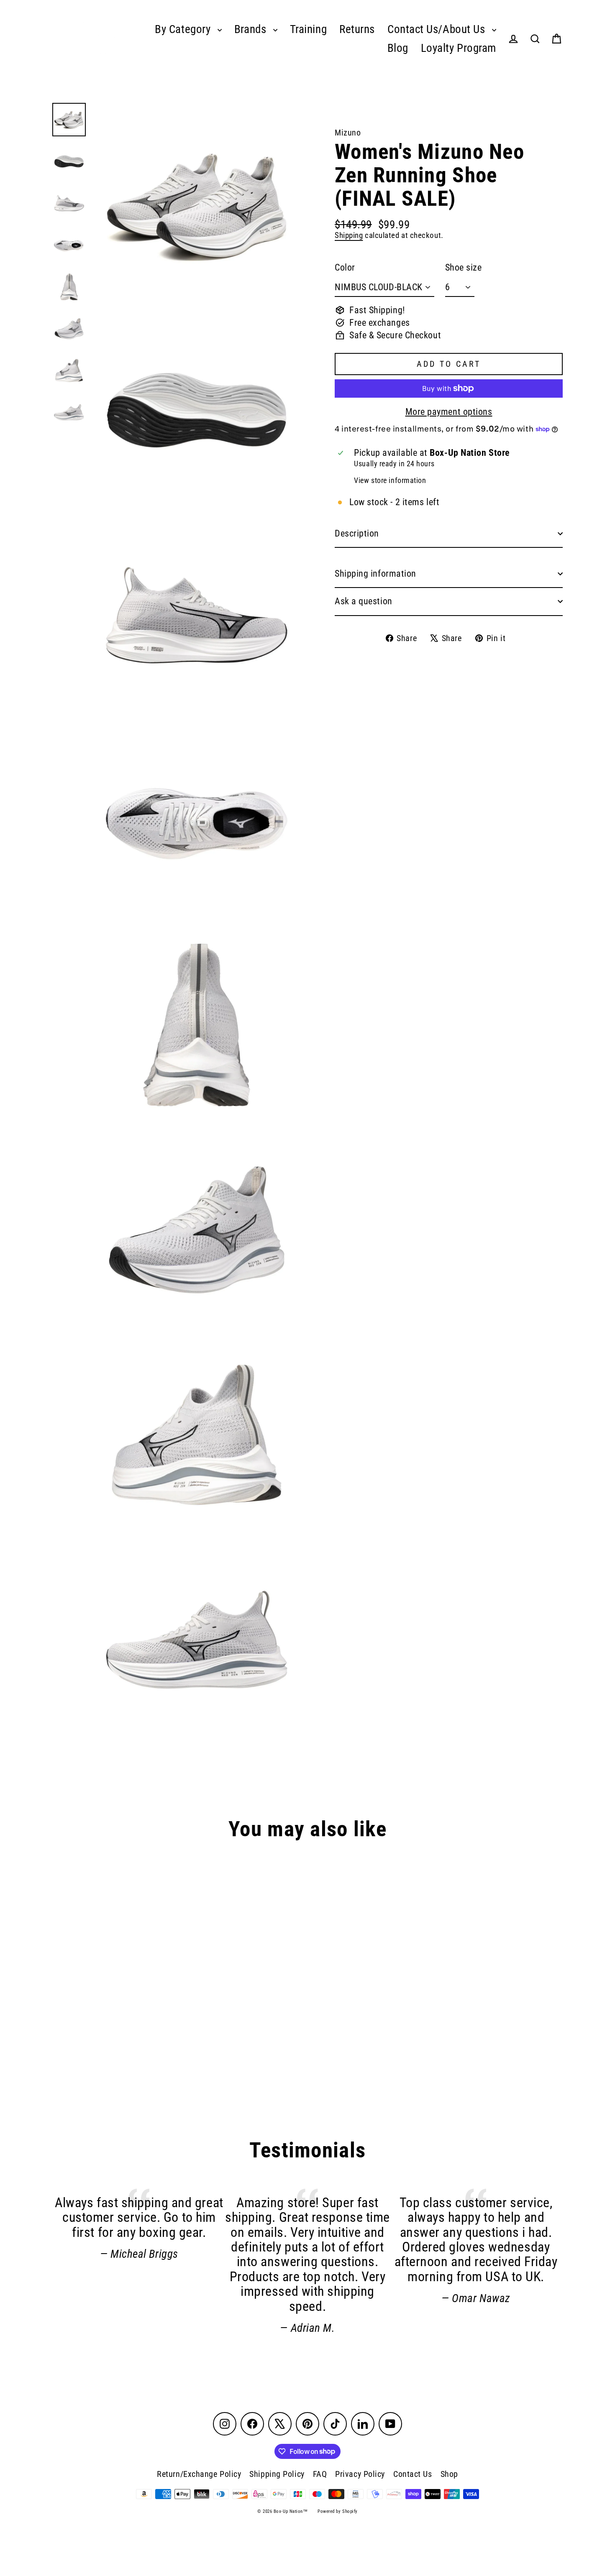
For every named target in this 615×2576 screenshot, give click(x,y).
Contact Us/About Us (438, 29)
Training (308, 29)
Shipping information (375, 574)
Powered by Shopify (338, 2511)
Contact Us (413, 2474)
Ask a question (364, 601)
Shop (449, 2474)
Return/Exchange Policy (199, 2474)
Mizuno (348, 133)
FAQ (320, 2474)
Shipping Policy (277, 2474)
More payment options (449, 412)
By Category (184, 29)
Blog (398, 48)
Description (357, 533)
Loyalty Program (459, 48)
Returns (357, 29)
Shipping (349, 235)
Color (345, 268)
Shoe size (464, 268)
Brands (252, 29)
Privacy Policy (360, 2474)
